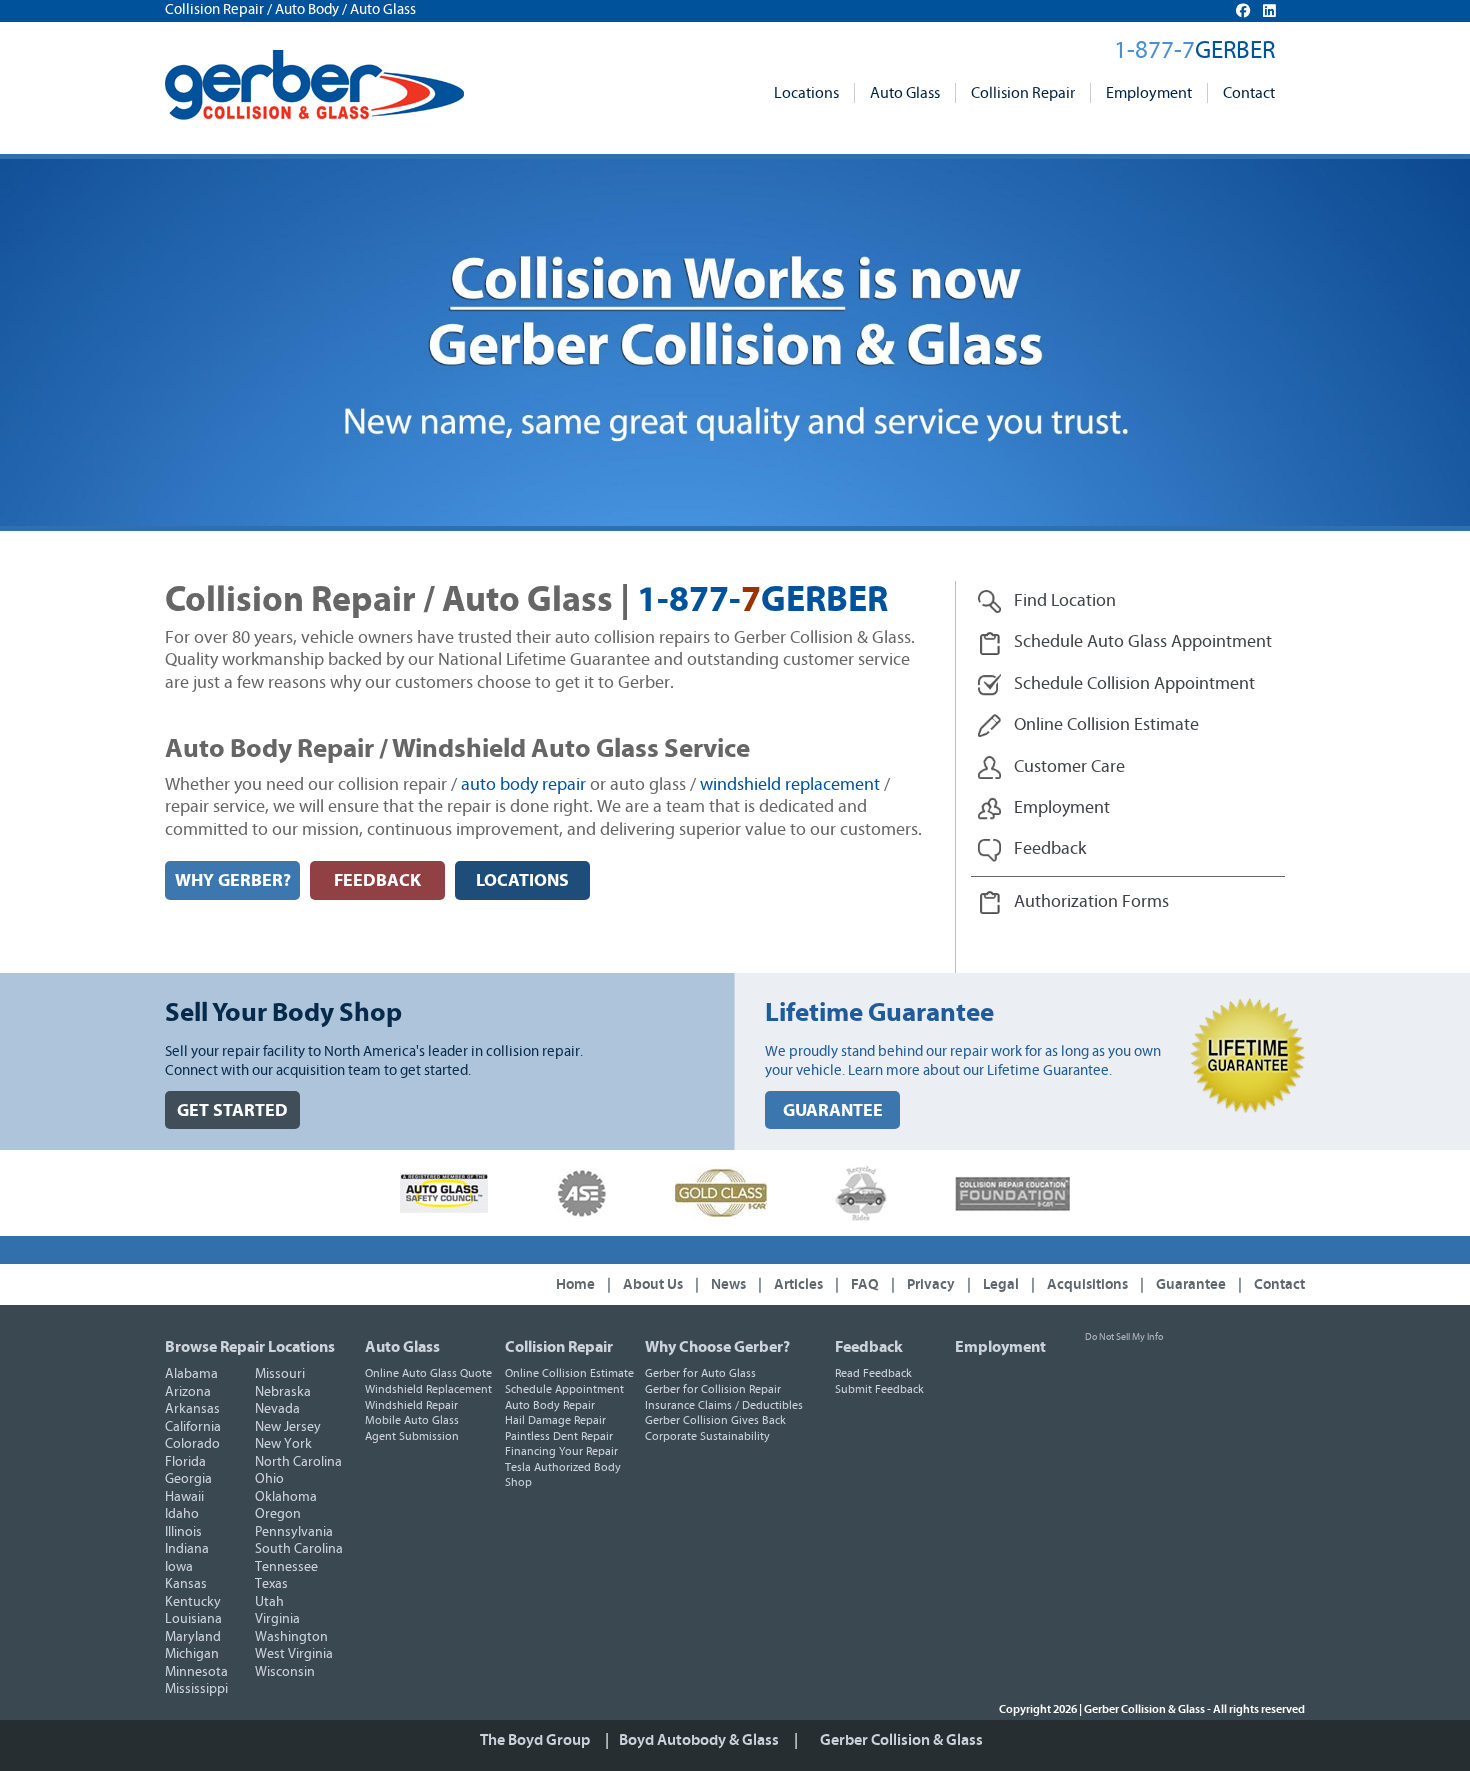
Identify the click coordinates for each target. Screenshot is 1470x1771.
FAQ (865, 1284)
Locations (806, 93)
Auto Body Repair (550, 1405)
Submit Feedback (879, 1389)
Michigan (192, 1654)
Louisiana (193, 1619)
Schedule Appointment (564, 1389)
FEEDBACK (377, 880)
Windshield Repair (411, 1405)
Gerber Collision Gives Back (715, 1420)
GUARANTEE (833, 1110)
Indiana (187, 1549)
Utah (269, 1602)
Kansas (186, 1584)
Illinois (183, 1532)
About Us (653, 1284)
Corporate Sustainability (707, 1436)
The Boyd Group (535, 1740)
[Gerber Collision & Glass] (314, 85)
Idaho (182, 1514)
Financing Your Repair (561, 1451)
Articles (798, 1284)
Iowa (179, 1567)
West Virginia (294, 1654)
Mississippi (196, 1689)
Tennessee (286, 1567)
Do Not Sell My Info (1124, 1337)
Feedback (869, 1347)
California (193, 1427)
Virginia (277, 1619)
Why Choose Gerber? (717, 1347)
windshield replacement (790, 785)
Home (575, 1284)
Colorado (192, 1444)
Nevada (277, 1409)
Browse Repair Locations (250, 1347)
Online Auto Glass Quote (428, 1373)
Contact (1249, 93)
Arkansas (192, 1409)
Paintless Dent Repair (559, 1436)
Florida (185, 1462)
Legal (1001, 1284)
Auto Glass (905, 93)
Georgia (188, 1479)
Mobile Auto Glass (412, 1420)
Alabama (191, 1374)
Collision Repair (1023, 93)
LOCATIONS (522, 880)
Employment (1149, 93)
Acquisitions (1087, 1284)
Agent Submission (412, 1436)
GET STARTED (232, 1110)
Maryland (193, 1637)
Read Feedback (873, 1373)
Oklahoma (286, 1497)
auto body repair (523, 785)
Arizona (188, 1392)
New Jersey (288, 1427)
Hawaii (184, 1497)
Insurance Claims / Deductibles (724, 1405)
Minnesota (196, 1672)
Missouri (280, 1374)
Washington (291, 1637)
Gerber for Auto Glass (700, 1373)
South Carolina (299, 1549)
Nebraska (283, 1392)
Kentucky (193, 1602)
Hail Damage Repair (555, 1420)
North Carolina (298, 1462)
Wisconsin (285, 1672)
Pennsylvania (294, 1532)
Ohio (269, 1479)
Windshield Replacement (428, 1389)
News (728, 1284)
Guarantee (1191, 1284)
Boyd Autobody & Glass (699, 1740)
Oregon (278, 1514)
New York (283, 1444)
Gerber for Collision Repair (713, 1389)
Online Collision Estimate (569, 1373)
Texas (271, 1584)
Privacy (931, 1284)
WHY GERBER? (233, 880)
